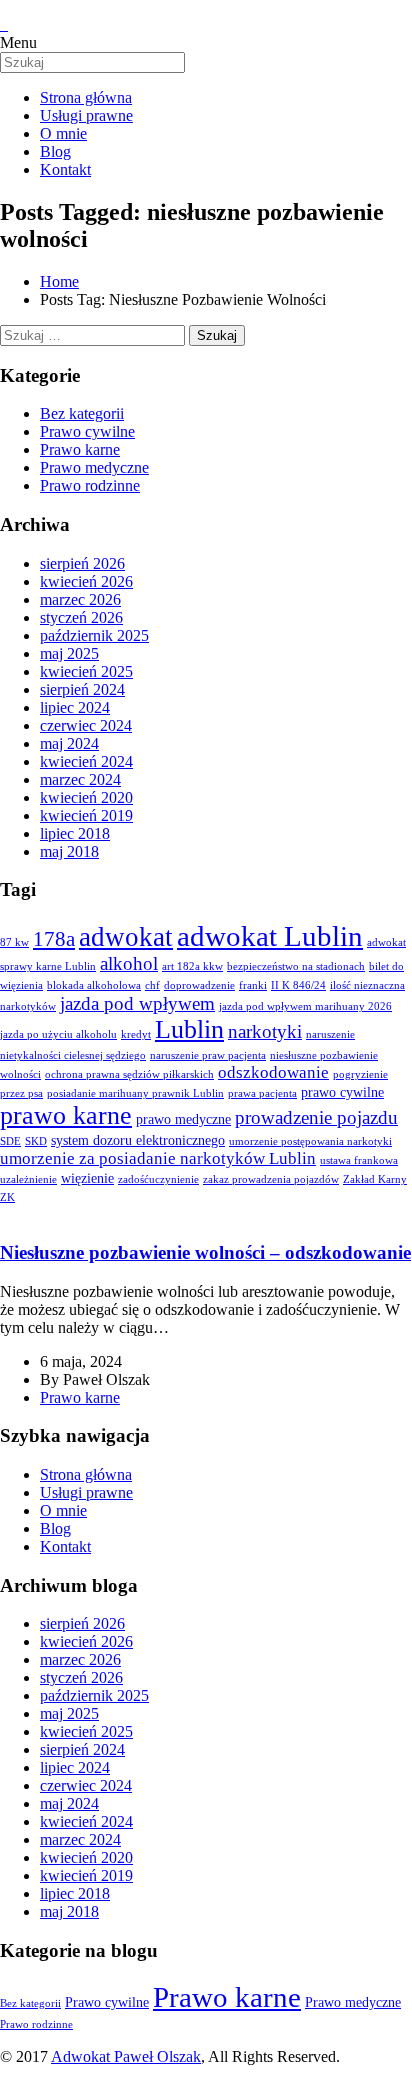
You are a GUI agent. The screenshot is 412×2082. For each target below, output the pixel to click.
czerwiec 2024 (86, 725)
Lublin (189, 1029)
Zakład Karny (375, 1179)
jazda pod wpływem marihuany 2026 (305, 1006)
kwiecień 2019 (86, 815)
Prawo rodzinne (90, 485)
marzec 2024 (80, 779)
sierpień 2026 (82, 563)
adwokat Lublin (270, 936)
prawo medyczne (183, 1119)
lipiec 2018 (75, 833)
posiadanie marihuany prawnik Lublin (135, 1093)
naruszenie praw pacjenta (208, 1055)
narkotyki (265, 1031)
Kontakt (65, 1546)
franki (253, 985)
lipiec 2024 (75, 707)
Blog (55, 1528)
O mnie (63, 1510)
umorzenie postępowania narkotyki (310, 1141)
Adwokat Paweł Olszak (126, 2056)
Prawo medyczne (94, 467)
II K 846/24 (298, 985)
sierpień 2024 (82, 689)
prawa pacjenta (262, 1093)
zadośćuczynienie (158, 1179)
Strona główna (86, 1474)
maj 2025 (69, 653)
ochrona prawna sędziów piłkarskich (129, 1074)
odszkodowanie (273, 1072)
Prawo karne (80, 449)
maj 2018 (69, 851)
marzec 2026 (80, 599)
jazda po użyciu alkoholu (58, 1034)
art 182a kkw (192, 966)
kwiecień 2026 (86, 581)
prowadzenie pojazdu (316, 1117)
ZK (7, 1197)
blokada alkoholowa (94, 985)
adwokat (126, 937)
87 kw (14, 942)
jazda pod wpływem (137, 1003)
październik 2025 (94, 635)
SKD (36, 1141)
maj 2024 (69, 743)
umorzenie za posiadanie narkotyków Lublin (158, 1158)
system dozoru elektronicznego (138, 1140)
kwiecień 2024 (86, 761)
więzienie (87, 1178)
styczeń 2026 (81, 617)
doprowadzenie (199, 985)
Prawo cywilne (87, 431)
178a (54, 939)
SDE (10, 1141)
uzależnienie (28, 1179)
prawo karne (66, 1115)
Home (59, 281)
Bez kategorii (82, 413)
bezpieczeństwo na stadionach (296, 966)
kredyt (136, 1034)
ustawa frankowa (359, 1160)
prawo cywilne (342, 1092)
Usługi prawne (86, 1492)
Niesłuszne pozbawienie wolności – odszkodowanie (205, 1252)
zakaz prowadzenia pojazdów (271, 1179)
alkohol (129, 963)
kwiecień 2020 (86, 797)
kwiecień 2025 (86, 671)
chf (152, 985)
